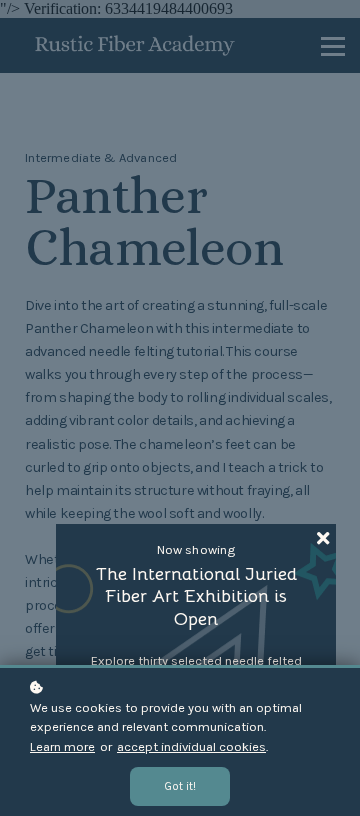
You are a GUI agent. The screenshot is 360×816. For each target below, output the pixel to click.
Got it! (180, 786)
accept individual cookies (191, 746)
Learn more (62, 746)
